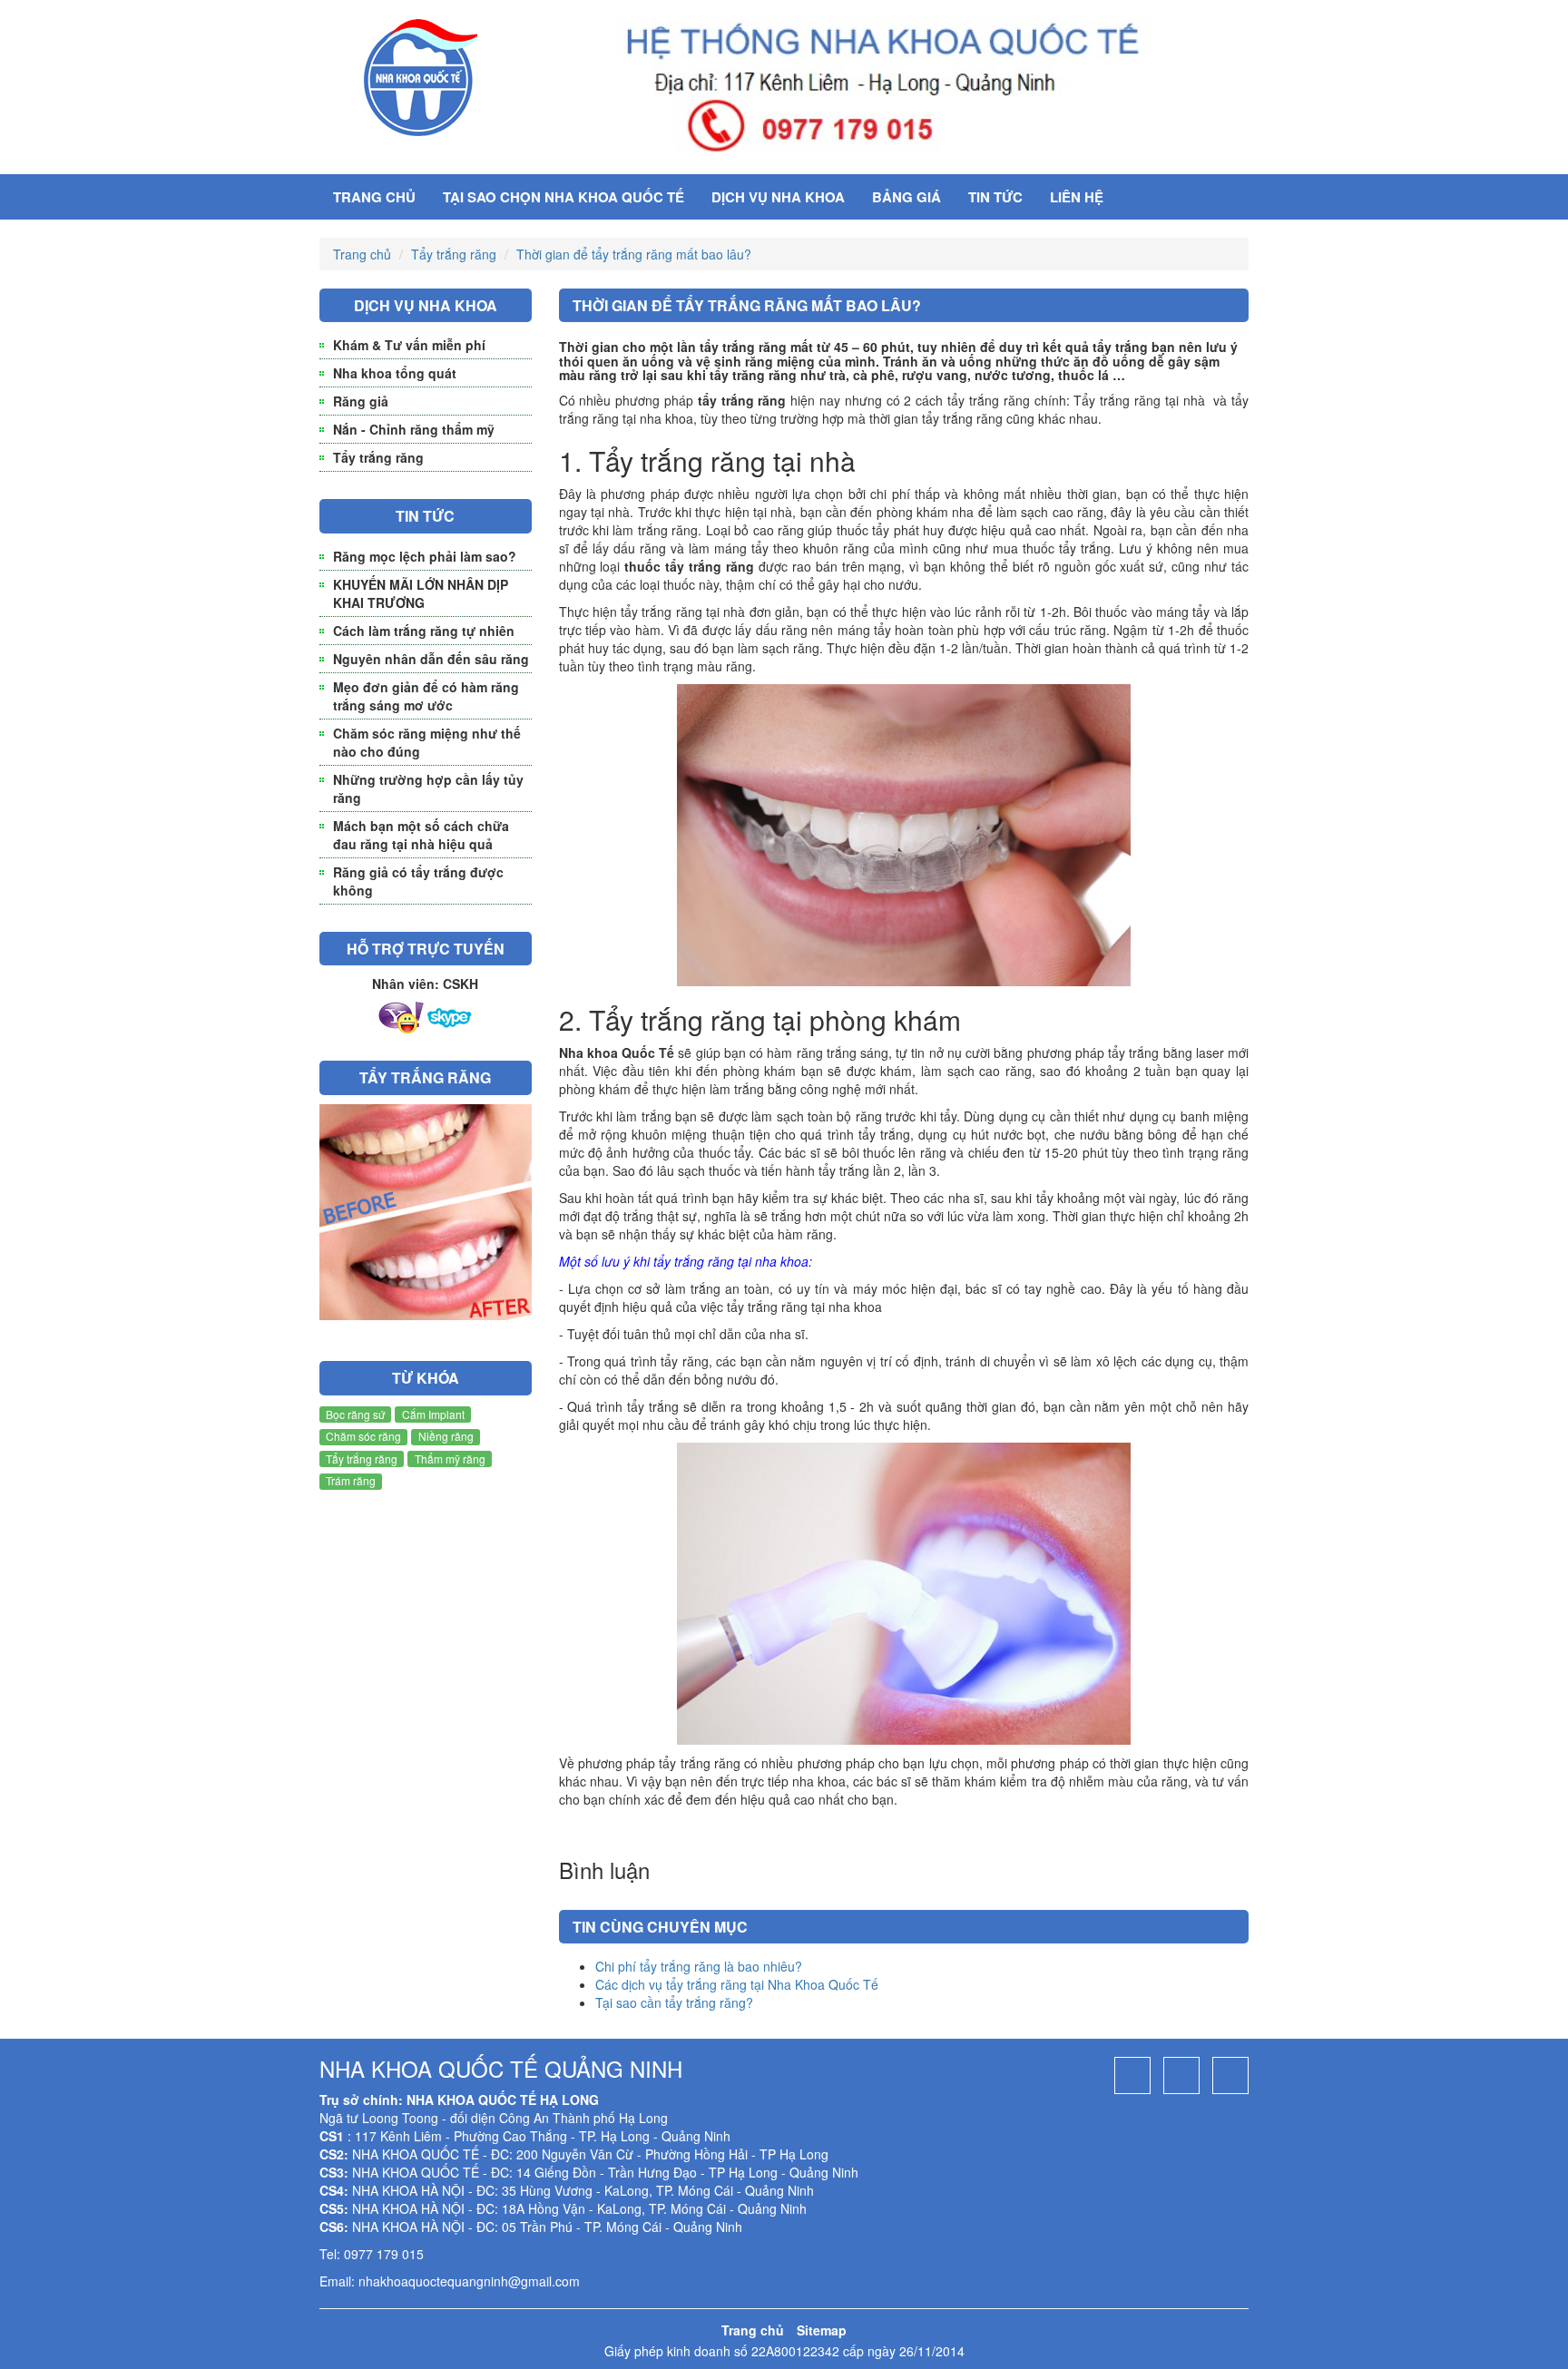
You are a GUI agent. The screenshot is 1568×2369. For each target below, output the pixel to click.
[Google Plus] (1181, 2075)
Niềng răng (446, 1436)
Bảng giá (906, 197)
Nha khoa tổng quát (395, 373)
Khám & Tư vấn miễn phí (409, 345)
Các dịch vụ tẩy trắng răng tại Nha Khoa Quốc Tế (737, 1984)
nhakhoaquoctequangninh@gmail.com (469, 2281)
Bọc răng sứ (355, 1414)
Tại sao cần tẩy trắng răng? (674, 2002)
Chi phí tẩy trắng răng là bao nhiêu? (699, 1966)
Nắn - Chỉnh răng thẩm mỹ (414, 429)
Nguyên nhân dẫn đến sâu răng (431, 659)
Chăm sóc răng (363, 1436)
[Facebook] (1132, 2075)
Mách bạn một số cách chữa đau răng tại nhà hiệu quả (421, 835)
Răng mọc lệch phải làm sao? (425, 556)
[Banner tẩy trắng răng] (426, 1219)
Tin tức (995, 197)
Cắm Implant (433, 1414)
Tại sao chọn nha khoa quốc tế (563, 197)
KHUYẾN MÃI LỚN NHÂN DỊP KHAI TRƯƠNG (421, 593)
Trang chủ (374, 197)
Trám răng (351, 1481)
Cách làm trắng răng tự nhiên (424, 631)
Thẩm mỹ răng (450, 1458)
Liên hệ (1077, 197)
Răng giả (361, 401)
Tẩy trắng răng (454, 254)
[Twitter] (1230, 2075)
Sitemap (822, 2330)
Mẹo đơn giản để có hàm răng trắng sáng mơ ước (426, 696)
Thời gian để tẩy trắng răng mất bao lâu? (634, 254)
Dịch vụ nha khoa (778, 197)
